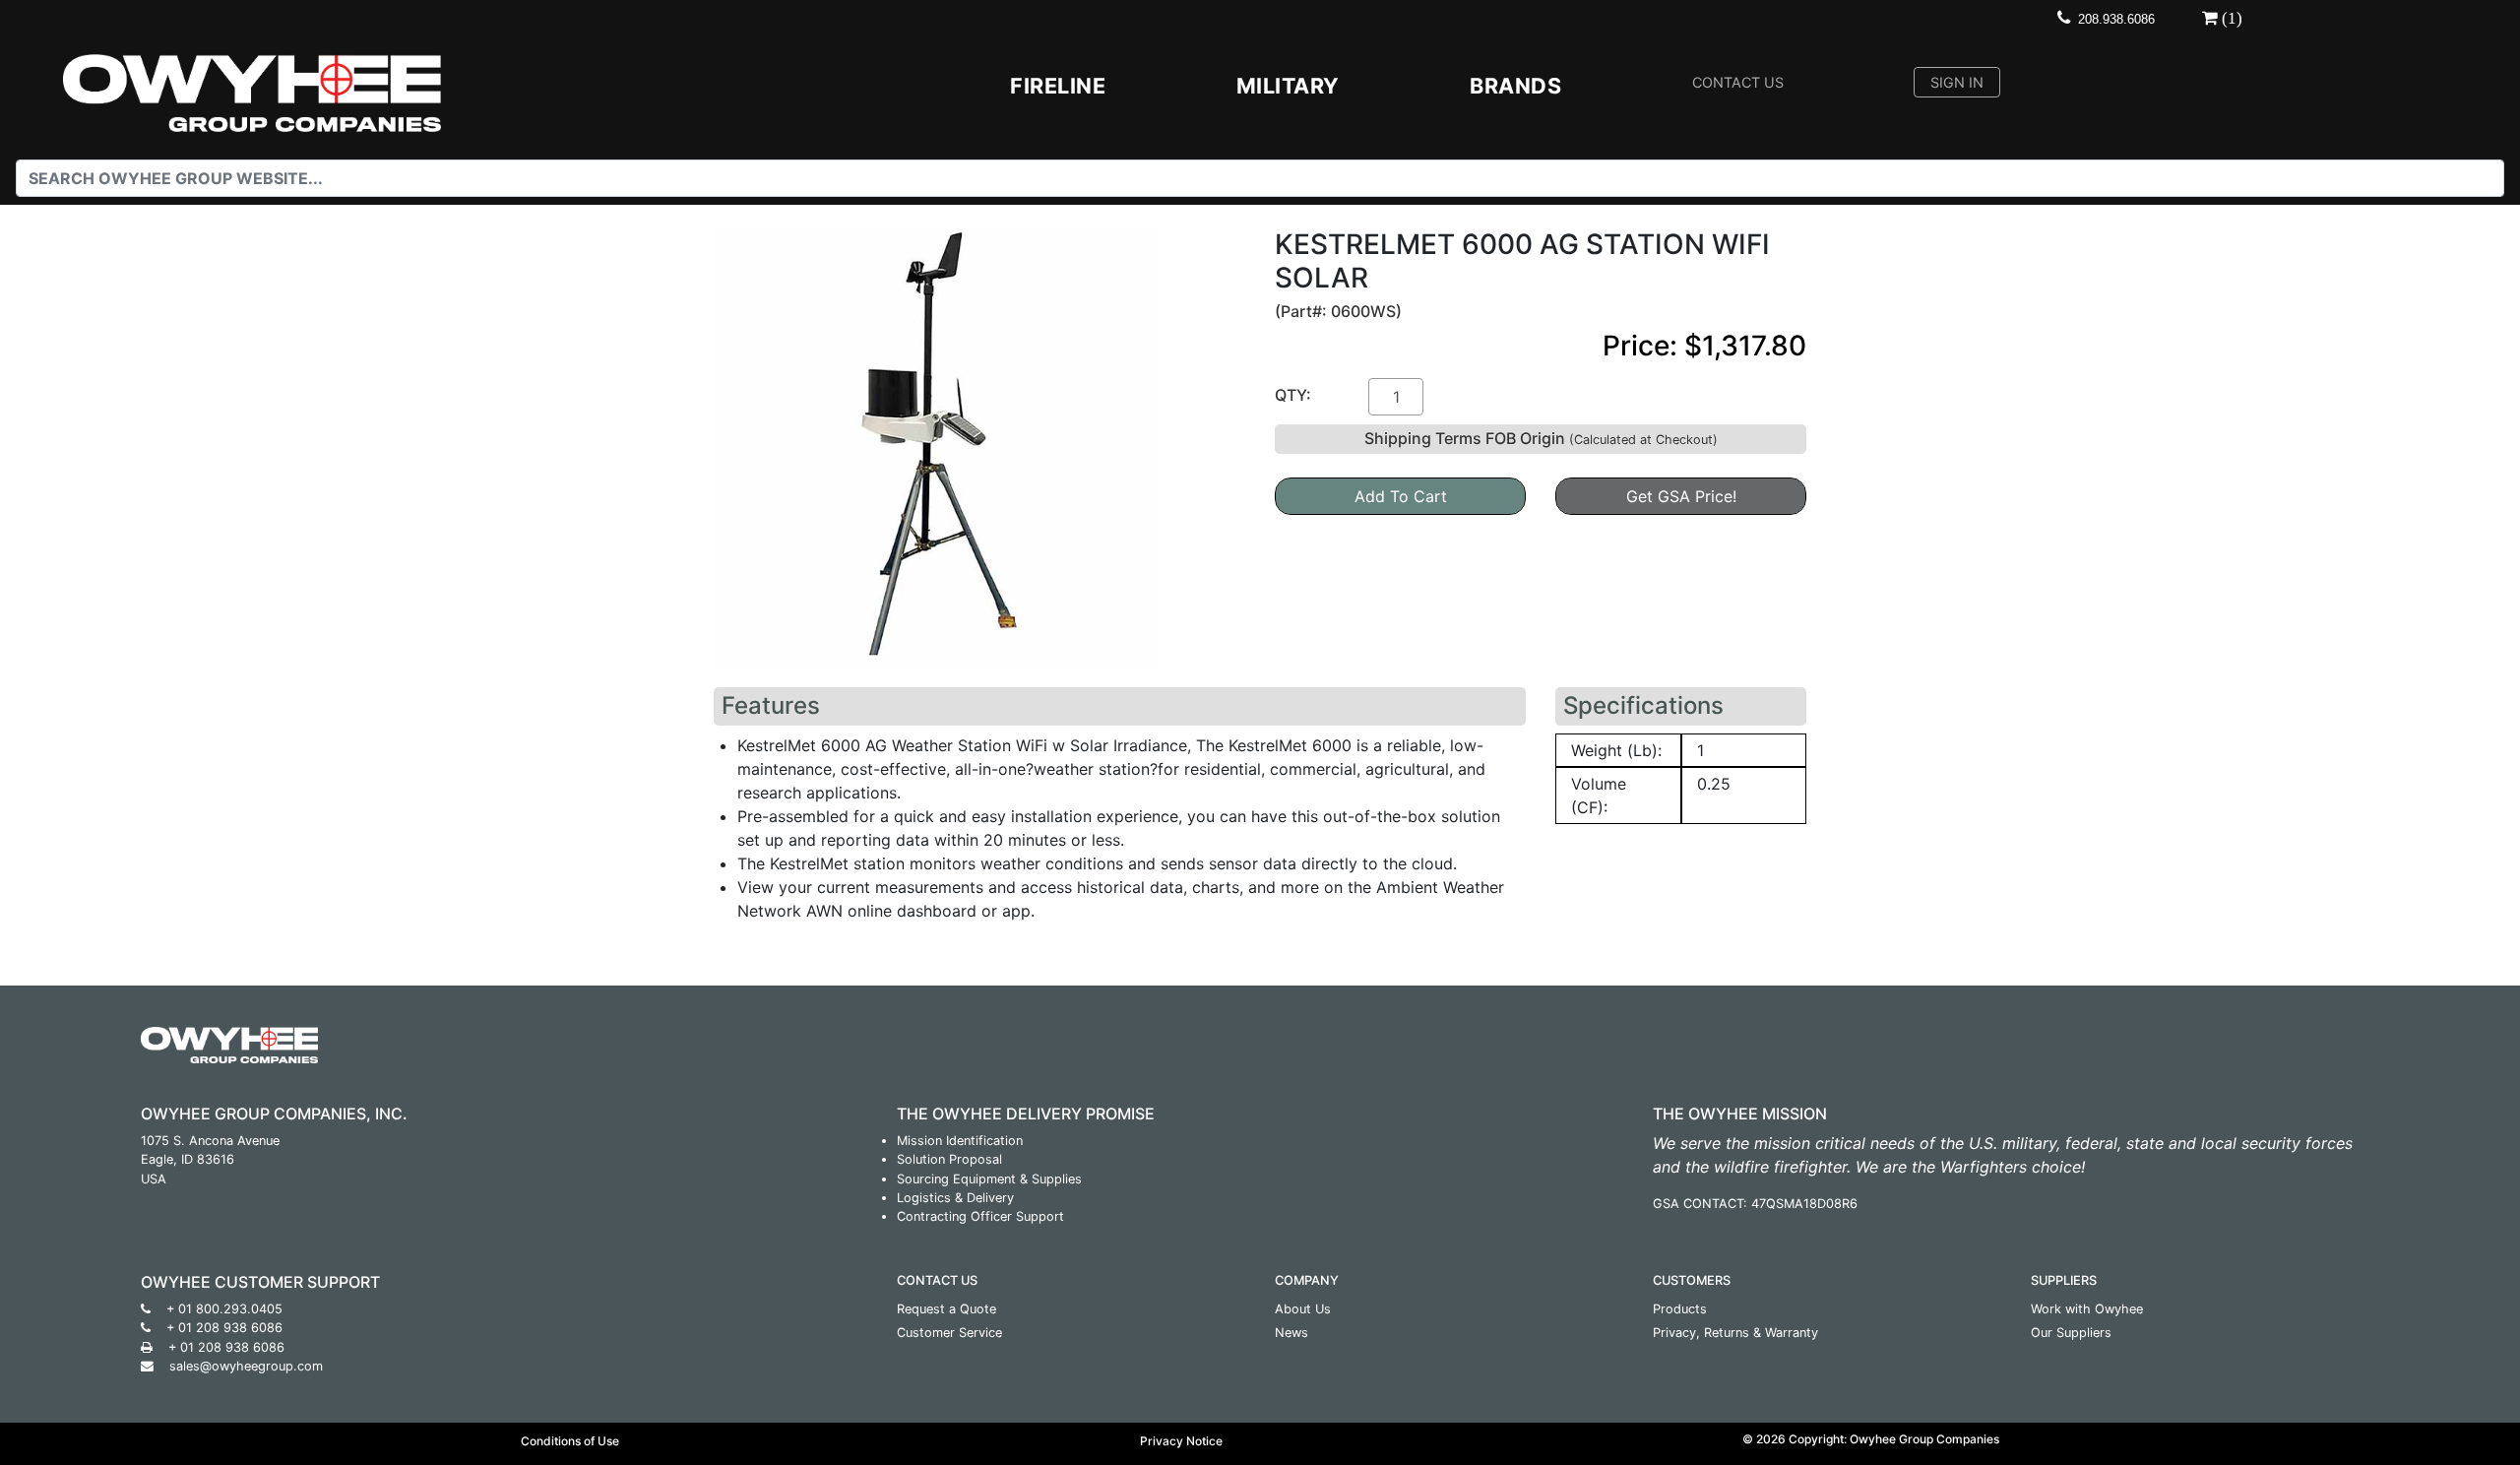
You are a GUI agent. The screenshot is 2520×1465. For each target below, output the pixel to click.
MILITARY (1288, 86)
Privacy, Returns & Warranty (1735, 1333)
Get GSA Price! (1681, 496)
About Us (1303, 1309)
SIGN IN (1957, 82)
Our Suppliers (2071, 1333)
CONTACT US (1738, 82)
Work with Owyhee (2087, 1309)
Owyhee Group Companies (1924, 1439)
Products (1680, 1309)
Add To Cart (1401, 496)
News (1291, 1333)
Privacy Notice (1181, 1441)
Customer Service (949, 1333)
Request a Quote (946, 1309)
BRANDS (1515, 86)
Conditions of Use (570, 1441)
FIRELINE (1058, 86)
